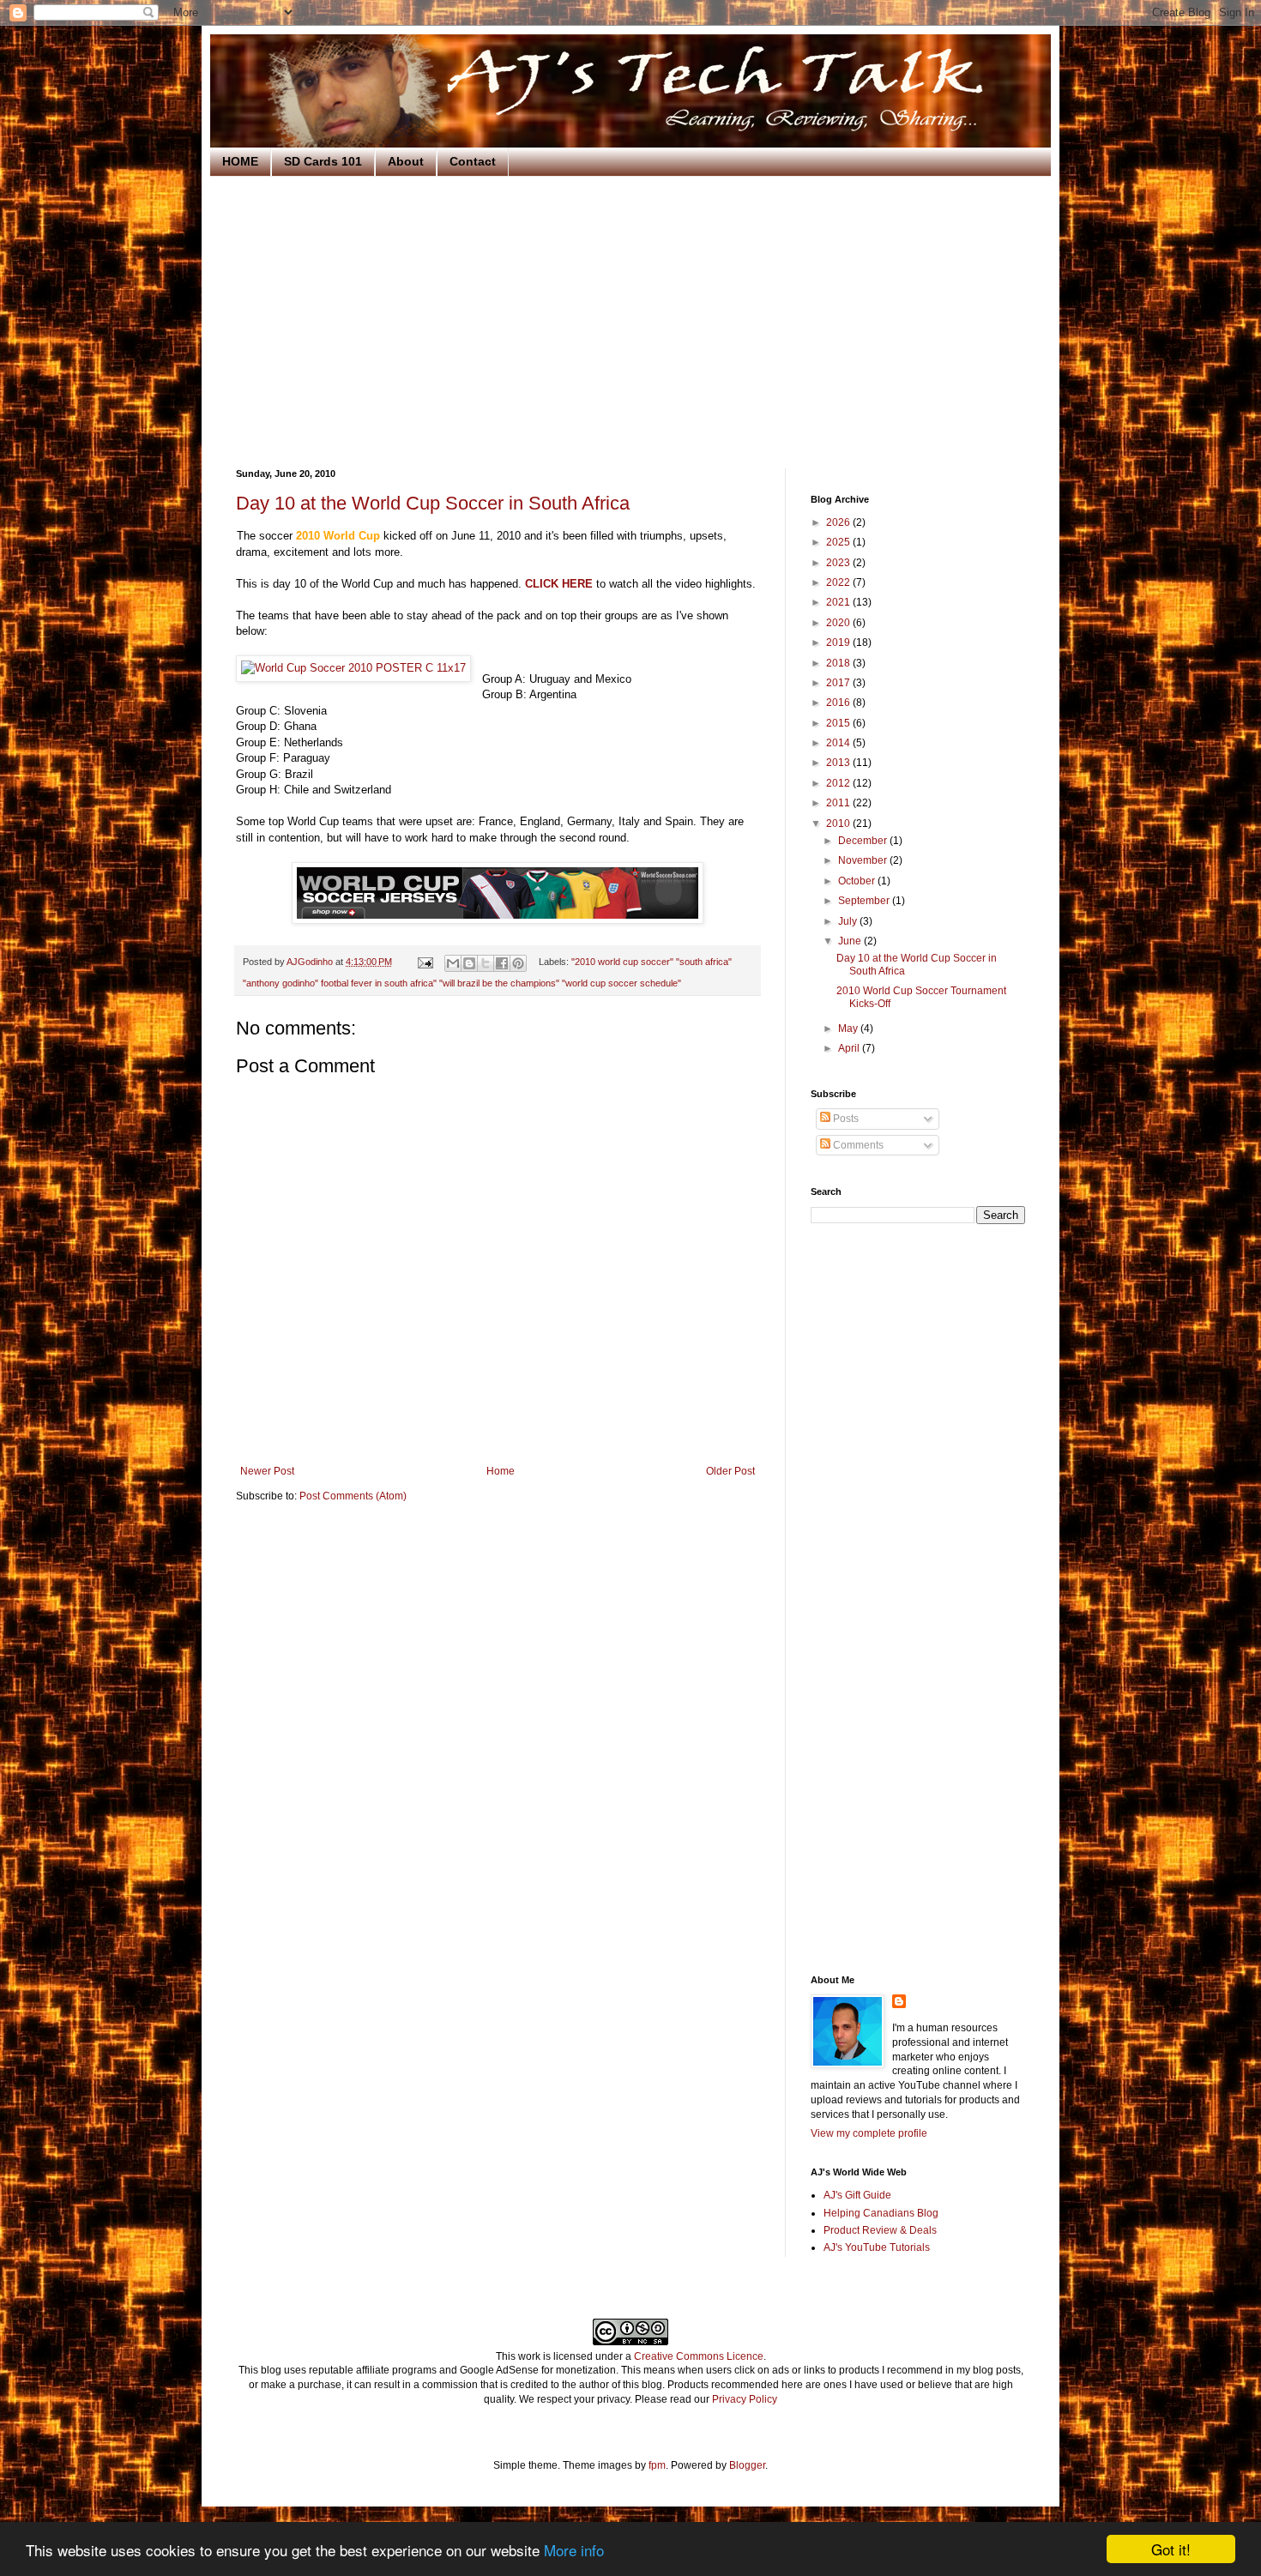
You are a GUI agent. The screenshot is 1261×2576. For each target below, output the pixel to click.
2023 (839, 563)
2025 (839, 542)
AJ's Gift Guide (857, 2195)
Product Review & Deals (880, 2230)
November (864, 860)
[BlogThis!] (469, 963)
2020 (839, 623)
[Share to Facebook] (502, 963)
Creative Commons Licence (699, 2356)
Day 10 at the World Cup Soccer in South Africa (433, 503)
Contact (473, 161)
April (850, 1048)
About (406, 161)
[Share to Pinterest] (518, 963)
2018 (839, 663)
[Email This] (453, 963)
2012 (839, 783)
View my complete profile (869, 2133)
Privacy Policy (745, 2399)
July (849, 921)
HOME (240, 161)
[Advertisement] (630, 323)
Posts (845, 1119)
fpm (657, 2465)
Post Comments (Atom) (353, 1496)
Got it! (1171, 2549)
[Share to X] (486, 963)
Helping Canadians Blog (881, 2213)
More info (574, 2550)
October (858, 881)
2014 (839, 743)
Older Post (730, 1471)
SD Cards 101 (323, 161)
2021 (839, 602)
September (865, 901)
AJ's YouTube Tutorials (877, 2247)
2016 (839, 703)
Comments (857, 1145)
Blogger (747, 2465)
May (849, 1029)
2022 (839, 582)
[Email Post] (425, 962)
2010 (839, 823)
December (864, 841)
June (851, 941)
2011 (839, 803)
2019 (839, 642)
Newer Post (267, 1471)
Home (501, 1471)
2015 (839, 723)
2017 (839, 683)
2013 (839, 763)
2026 (839, 522)
